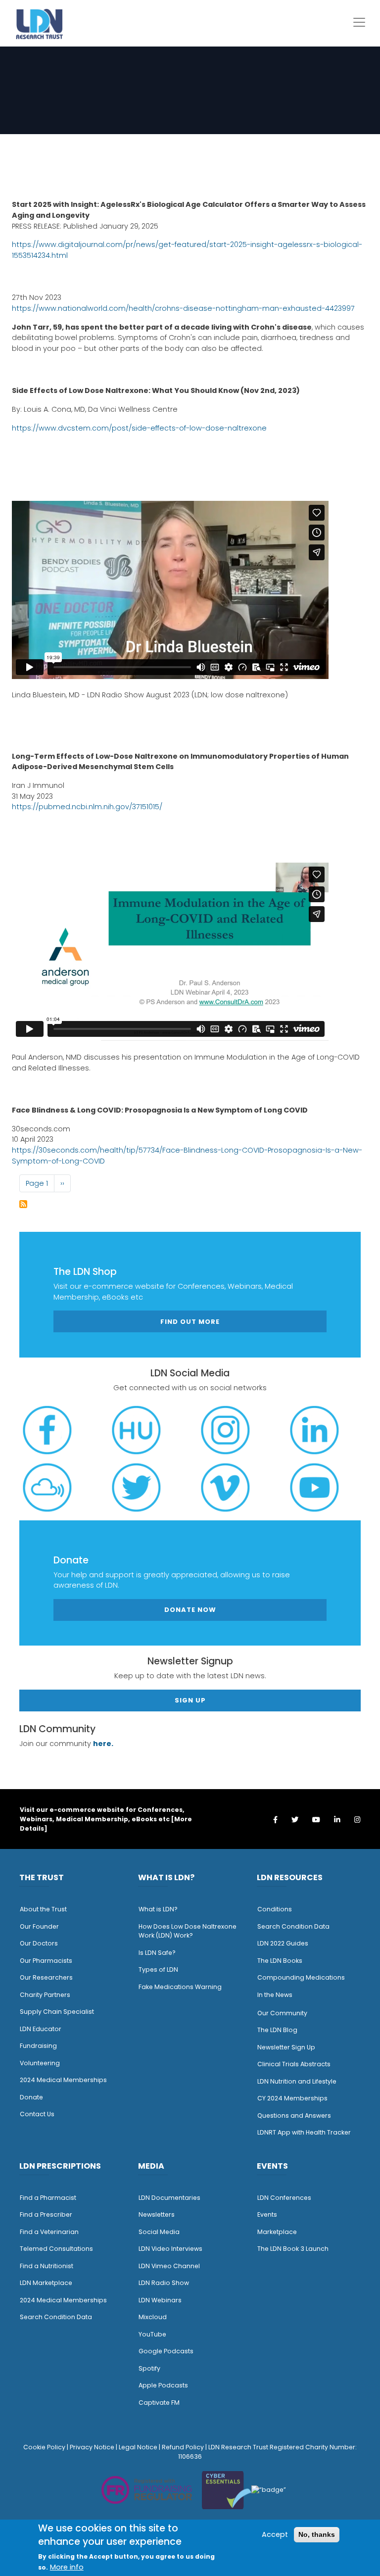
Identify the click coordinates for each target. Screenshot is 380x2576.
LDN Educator (41, 2029)
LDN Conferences (284, 2198)
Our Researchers (46, 1977)
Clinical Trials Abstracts (294, 2064)
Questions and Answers (294, 2115)
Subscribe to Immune (23, 1204)
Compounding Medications (301, 1977)
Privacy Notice (92, 2447)
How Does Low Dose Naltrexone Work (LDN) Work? (188, 1931)
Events (267, 2214)
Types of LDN (158, 1969)
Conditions (275, 1909)
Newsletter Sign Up (286, 2047)
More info (67, 2567)
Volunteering (40, 2063)
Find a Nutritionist (47, 2266)
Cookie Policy (44, 2447)
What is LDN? (158, 1909)
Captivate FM (159, 2403)
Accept (275, 2534)
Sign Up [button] (190, 1700)
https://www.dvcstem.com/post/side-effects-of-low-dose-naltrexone (139, 428)
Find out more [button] (190, 1322)
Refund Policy (183, 2447)
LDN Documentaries (169, 2198)
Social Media (159, 2232)
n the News (276, 1995)
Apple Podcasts (163, 2385)
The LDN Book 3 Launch (293, 2249)
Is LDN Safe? (157, 1953)
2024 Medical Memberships (63, 2080)
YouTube (152, 2334)
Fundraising (38, 2046)
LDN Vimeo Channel (169, 2266)
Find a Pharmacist (48, 2198)
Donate (31, 2097)
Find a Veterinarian (49, 2232)
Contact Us (37, 2114)
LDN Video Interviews (170, 2249)
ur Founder (42, 1926)
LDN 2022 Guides (283, 1943)
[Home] (40, 24)
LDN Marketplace (46, 2283)
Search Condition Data (293, 1926)
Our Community (282, 2013)
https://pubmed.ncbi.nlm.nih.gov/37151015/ (87, 807)
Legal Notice (138, 2447)
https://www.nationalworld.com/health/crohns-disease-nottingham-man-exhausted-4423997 (183, 308)
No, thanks (317, 2534)
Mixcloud (153, 2317)
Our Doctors (39, 1943)
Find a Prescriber (46, 2214)
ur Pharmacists (48, 1961)
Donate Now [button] (190, 1610)
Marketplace (277, 2232)
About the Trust (43, 1909)
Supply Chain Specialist (57, 2012)
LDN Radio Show (164, 2283)
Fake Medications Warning (180, 1987)
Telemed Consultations (56, 2249)
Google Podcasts (166, 2351)
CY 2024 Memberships (292, 2098)
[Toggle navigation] (359, 22)
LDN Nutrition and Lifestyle (297, 2081)
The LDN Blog (277, 2030)
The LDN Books (280, 1961)
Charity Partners (45, 1995)
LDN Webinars (160, 2300)
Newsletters (157, 2214)
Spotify (149, 2368)
